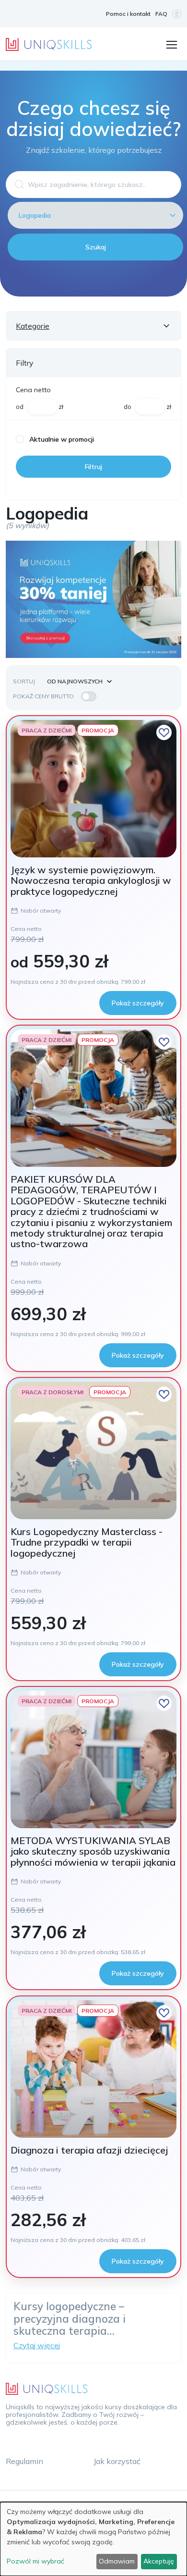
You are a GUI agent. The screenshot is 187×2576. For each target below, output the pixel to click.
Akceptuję (159, 2561)
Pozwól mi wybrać (35, 2561)
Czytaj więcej (37, 2345)
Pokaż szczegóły (138, 1003)
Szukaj (96, 247)
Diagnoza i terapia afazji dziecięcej (89, 2150)
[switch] (89, 696)
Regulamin (24, 2461)
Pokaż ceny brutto (43, 696)
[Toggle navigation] (171, 44)
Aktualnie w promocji (62, 439)
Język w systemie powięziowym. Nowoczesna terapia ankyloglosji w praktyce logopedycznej (91, 880)
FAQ (161, 14)
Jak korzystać (117, 2461)
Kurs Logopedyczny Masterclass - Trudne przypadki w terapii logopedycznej (87, 1542)
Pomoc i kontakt (128, 14)
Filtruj (93, 467)
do (128, 407)
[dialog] (93, 2539)
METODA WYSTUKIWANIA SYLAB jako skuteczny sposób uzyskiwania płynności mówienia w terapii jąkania (93, 1851)
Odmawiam (117, 2561)
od (20, 407)
